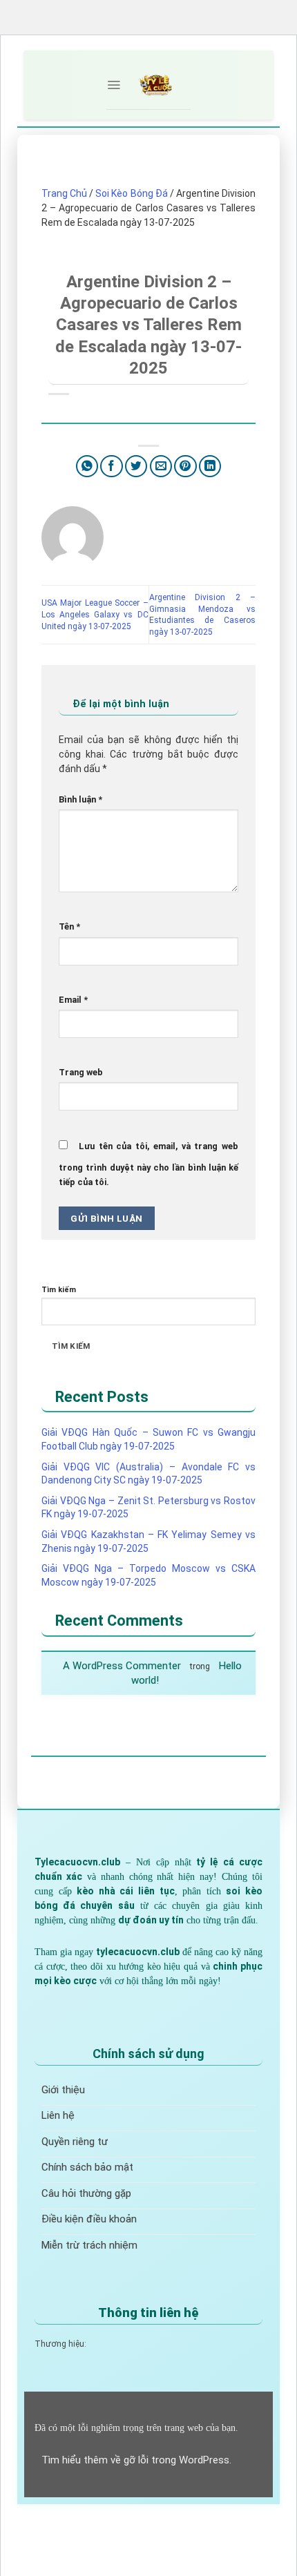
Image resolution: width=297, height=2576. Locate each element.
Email (73, 1000)
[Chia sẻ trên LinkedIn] (210, 467)
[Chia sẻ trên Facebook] (112, 467)
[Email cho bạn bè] (161, 467)
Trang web (81, 1072)
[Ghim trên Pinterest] (185, 467)
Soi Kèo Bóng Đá (131, 193)
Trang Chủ (64, 193)
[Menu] (114, 85)
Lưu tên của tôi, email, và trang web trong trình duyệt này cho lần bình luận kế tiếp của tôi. (148, 1164)
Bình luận (80, 799)
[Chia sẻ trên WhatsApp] (87, 467)
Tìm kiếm (59, 1290)
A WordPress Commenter (122, 1666)
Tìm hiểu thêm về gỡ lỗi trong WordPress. (136, 2460)
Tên (69, 926)
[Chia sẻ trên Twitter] (136, 467)
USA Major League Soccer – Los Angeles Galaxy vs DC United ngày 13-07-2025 (95, 615)
